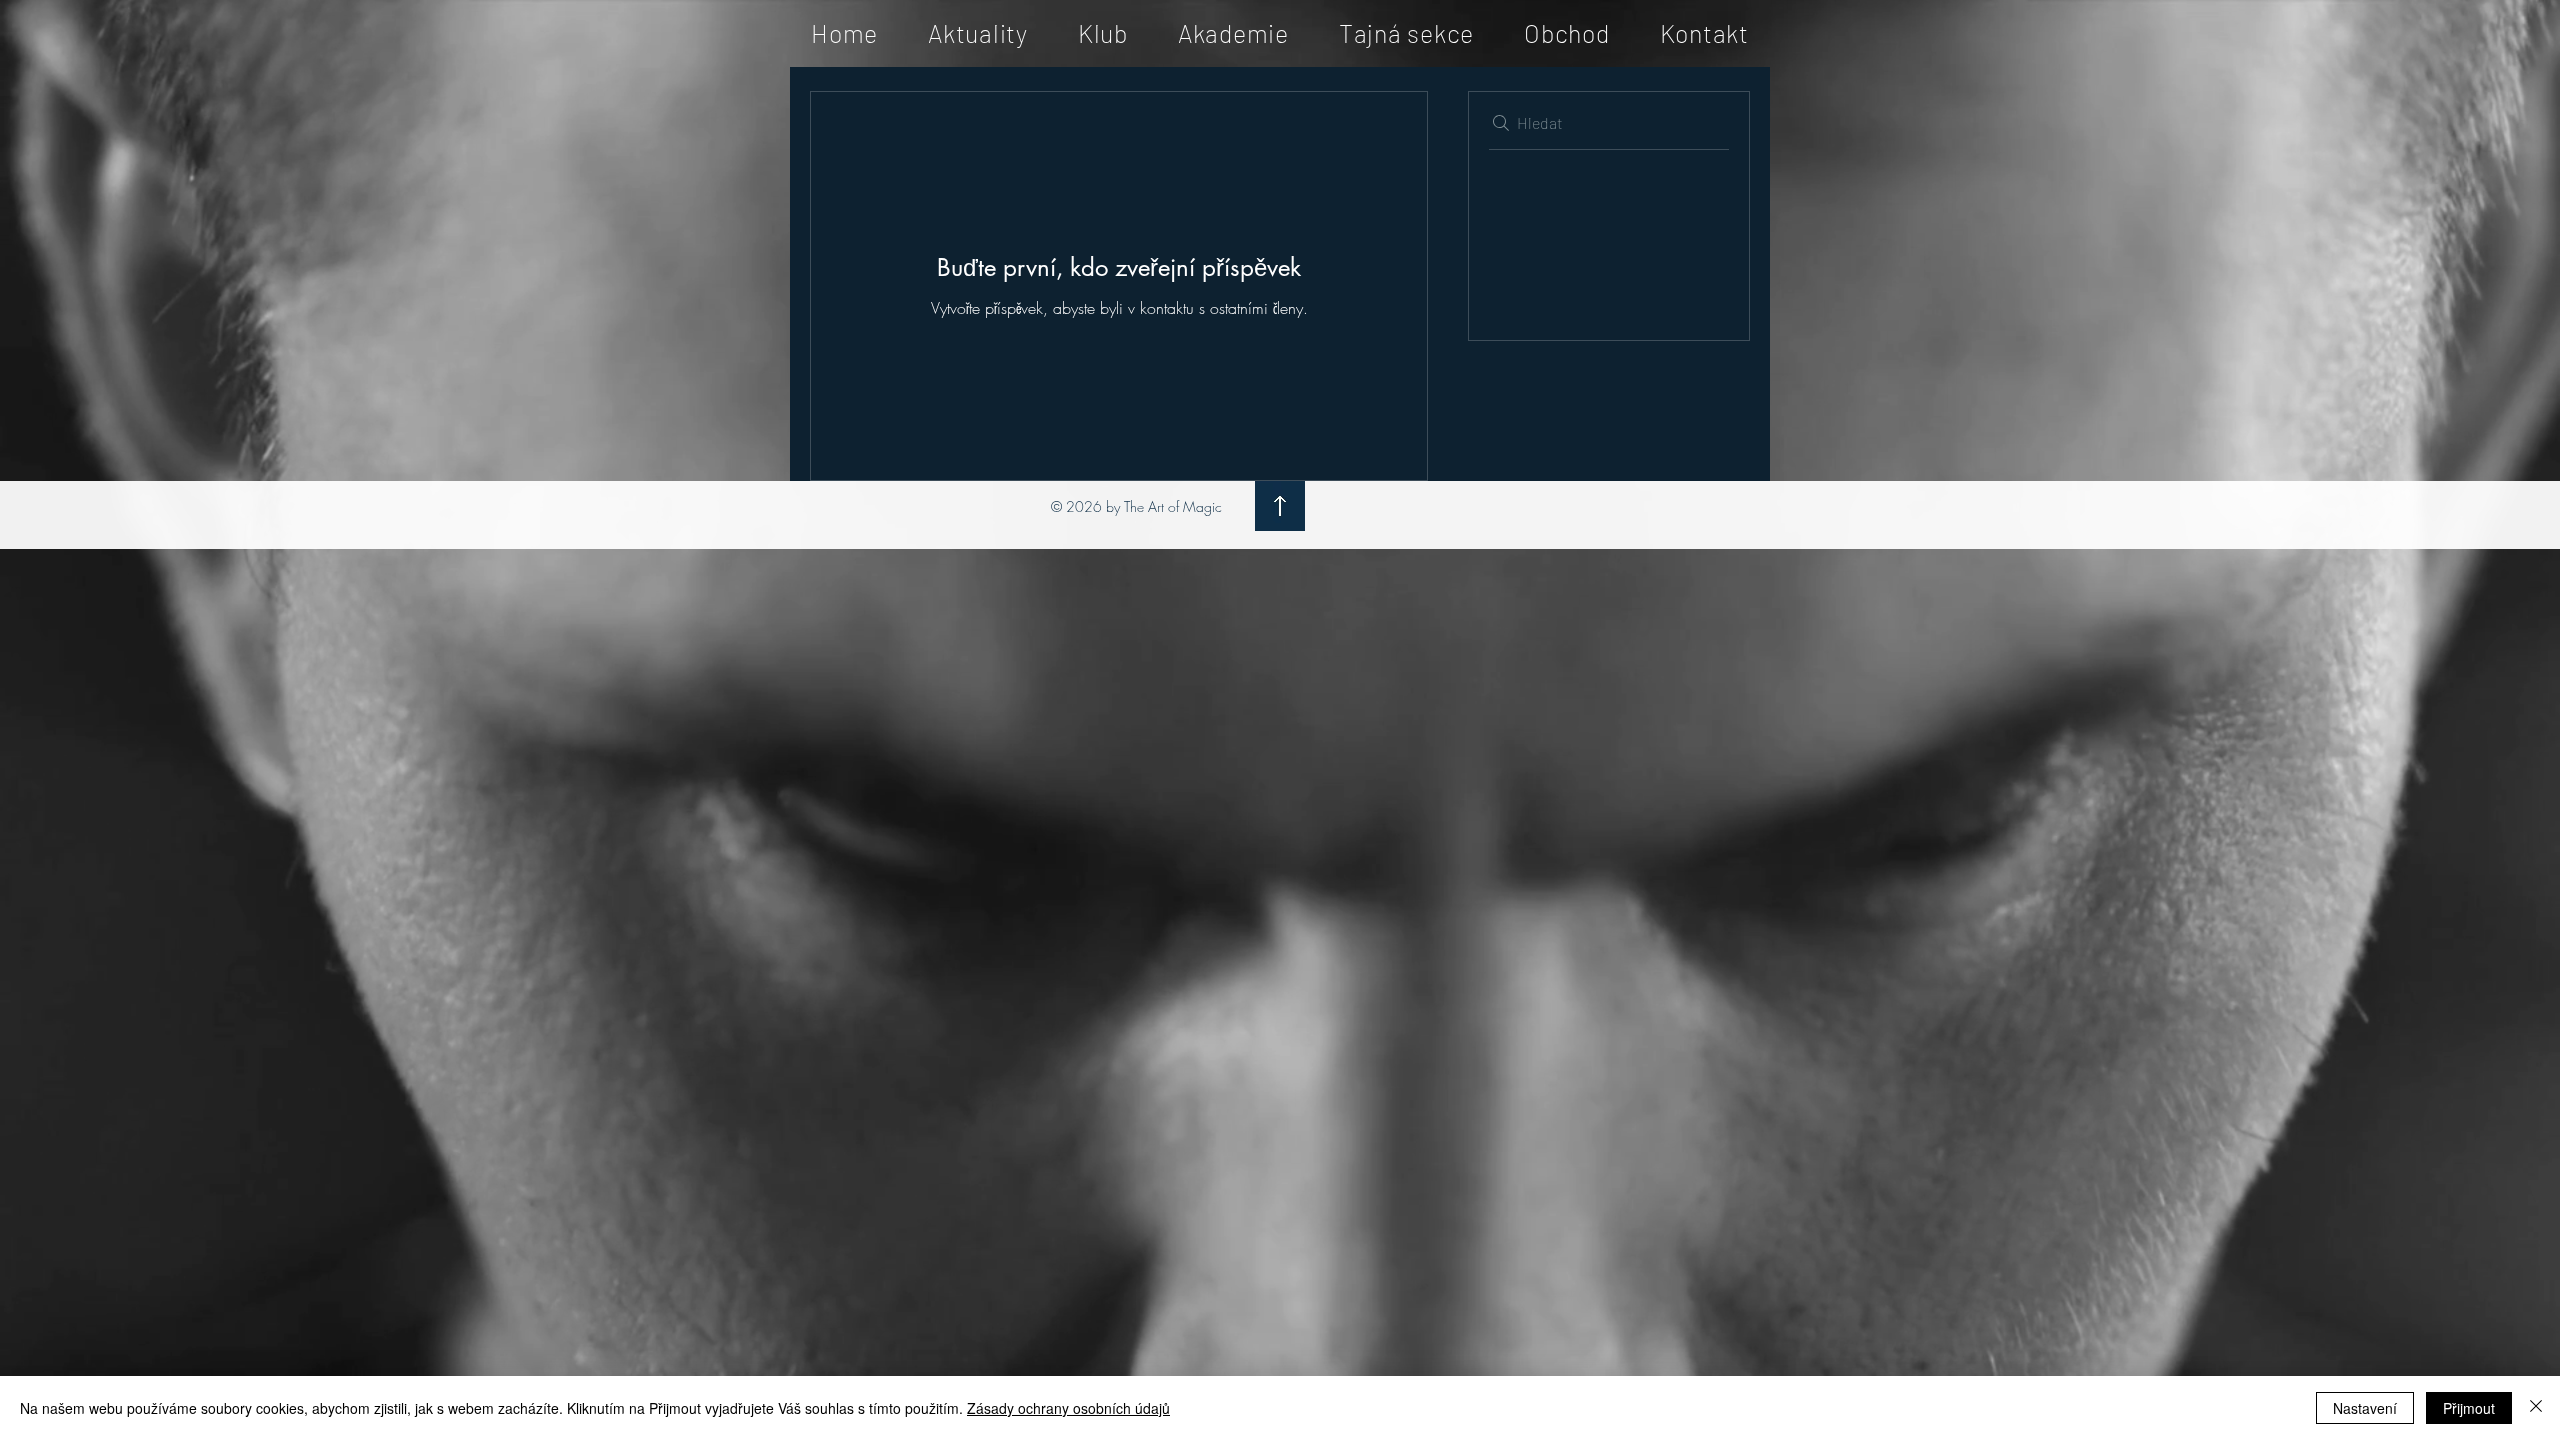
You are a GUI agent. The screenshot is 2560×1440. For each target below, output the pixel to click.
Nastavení (2365, 1408)
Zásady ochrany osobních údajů (1068, 1408)
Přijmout (2469, 1408)
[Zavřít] (2536, 1408)
